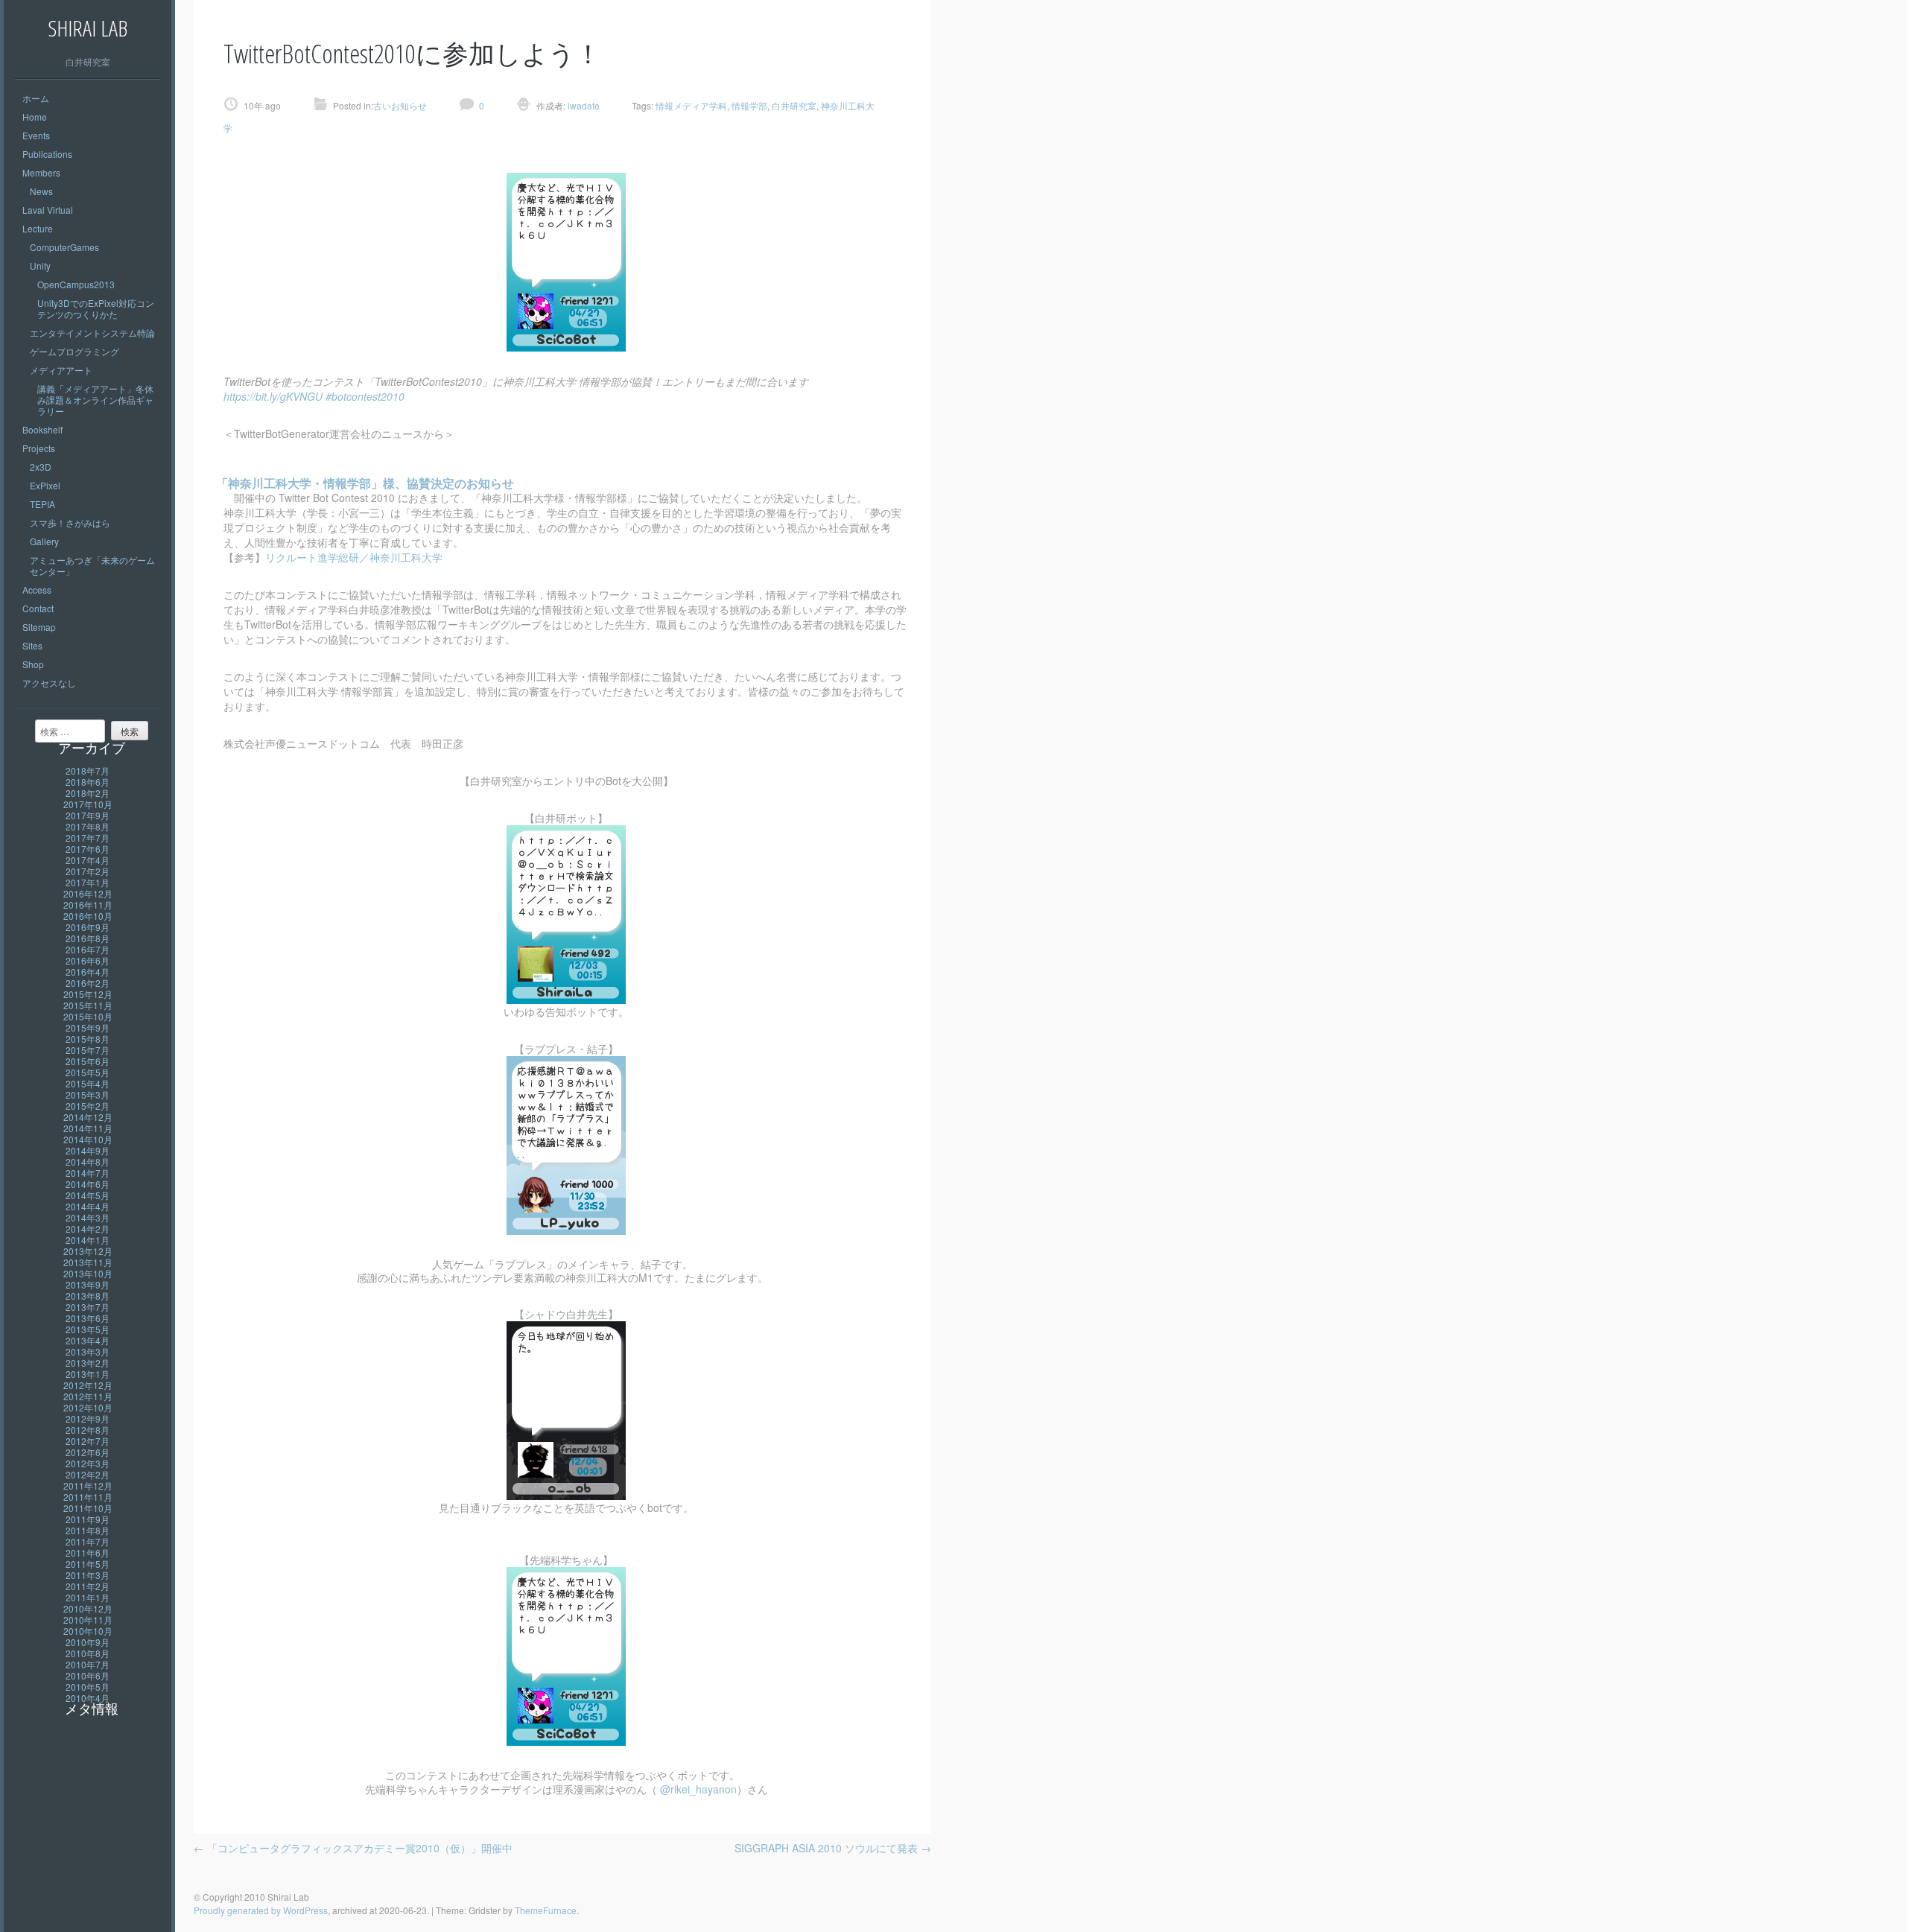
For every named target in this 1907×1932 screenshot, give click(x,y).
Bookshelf (42, 429)
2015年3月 (88, 1094)
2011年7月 (88, 1541)
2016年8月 (88, 938)
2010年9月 (88, 1642)
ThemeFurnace (546, 1910)
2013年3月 (88, 1351)
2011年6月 (88, 1553)
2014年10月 (88, 1139)
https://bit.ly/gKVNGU (273, 396)
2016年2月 (88, 983)
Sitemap (39, 627)
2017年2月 (88, 871)
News (41, 191)
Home (35, 117)
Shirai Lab (88, 28)
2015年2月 (88, 1106)
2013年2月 (88, 1363)
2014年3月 (88, 1217)
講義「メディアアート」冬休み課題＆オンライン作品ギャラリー (95, 400)
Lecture (38, 228)
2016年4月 (88, 972)
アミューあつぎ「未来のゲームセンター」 (92, 565)
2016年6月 (88, 960)
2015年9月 (88, 1027)
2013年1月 (88, 1374)
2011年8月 (88, 1530)
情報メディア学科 (691, 105)
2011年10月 (88, 1508)
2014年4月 (88, 1206)
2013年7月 (88, 1307)
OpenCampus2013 (76, 284)
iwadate (583, 105)
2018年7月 (88, 770)
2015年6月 (88, 1061)
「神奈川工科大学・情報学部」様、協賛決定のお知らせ (365, 483)
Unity (40, 266)
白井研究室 (794, 105)
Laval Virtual (48, 210)
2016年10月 (88, 916)
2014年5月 (88, 1195)
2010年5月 (88, 1687)
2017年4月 (88, 860)
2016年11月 (88, 905)
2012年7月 (88, 1441)
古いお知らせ (400, 105)
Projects (39, 448)
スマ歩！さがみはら (70, 522)
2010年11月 (88, 1620)
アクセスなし (49, 683)
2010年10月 (88, 1631)
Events (36, 135)
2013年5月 (88, 1329)
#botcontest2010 (365, 396)
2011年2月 (88, 1586)
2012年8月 (88, 1430)
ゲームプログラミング (74, 351)
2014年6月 (88, 1184)
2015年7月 (88, 1050)
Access (37, 590)
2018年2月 (88, 793)
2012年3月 (88, 1463)
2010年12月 (88, 1608)
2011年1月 (88, 1597)
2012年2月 (88, 1474)
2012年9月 (88, 1418)
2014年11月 (88, 1128)
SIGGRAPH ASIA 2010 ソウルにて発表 (833, 1848)
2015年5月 (88, 1072)
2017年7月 (88, 838)
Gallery (44, 541)
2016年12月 (88, 893)
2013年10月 (88, 1273)
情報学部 (749, 105)
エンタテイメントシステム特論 (92, 333)
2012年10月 (88, 1407)
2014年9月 (88, 1150)
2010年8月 (88, 1653)
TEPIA (42, 504)
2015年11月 (88, 1005)
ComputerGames (64, 247)
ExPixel (45, 485)
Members (41, 172)
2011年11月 (88, 1497)
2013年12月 (88, 1251)
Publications (47, 154)
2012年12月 (88, 1385)
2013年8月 (88, 1296)
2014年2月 (88, 1229)
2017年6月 (88, 849)
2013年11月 (88, 1262)
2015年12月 (88, 994)
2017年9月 (88, 815)
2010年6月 (88, 1675)
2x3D (41, 467)
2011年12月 (88, 1485)
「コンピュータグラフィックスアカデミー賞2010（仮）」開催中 (353, 1848)
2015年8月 (88, 1039)
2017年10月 (88, 804)
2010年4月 (88, 1698)
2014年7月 (88, 1173)
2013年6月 (88, 1318)
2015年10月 (88, 1016)
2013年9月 (88, 1284)
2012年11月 (88, 1396)
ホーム (36, 98)
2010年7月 (88, 1664)
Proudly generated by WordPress (261, 1910)
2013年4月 (88, 1340)
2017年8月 (88, 826)
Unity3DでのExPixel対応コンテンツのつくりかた (96, 308)
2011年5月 (88, 1564)
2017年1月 (88, 882)
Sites (32, 645)
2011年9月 (88, 1519)
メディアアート (61, 370)
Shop (33, 664)
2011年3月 (88, 1575)
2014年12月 (88, 1117)
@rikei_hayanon (698, 1789)
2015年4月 (88, 1083)
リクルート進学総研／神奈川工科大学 (354, 557)
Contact (38, 608)
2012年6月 (88, 1452)
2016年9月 (88, 927)
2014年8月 (88, 1162)
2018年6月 (88, 782)
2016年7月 (88, 949)
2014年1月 (88, 1240)
